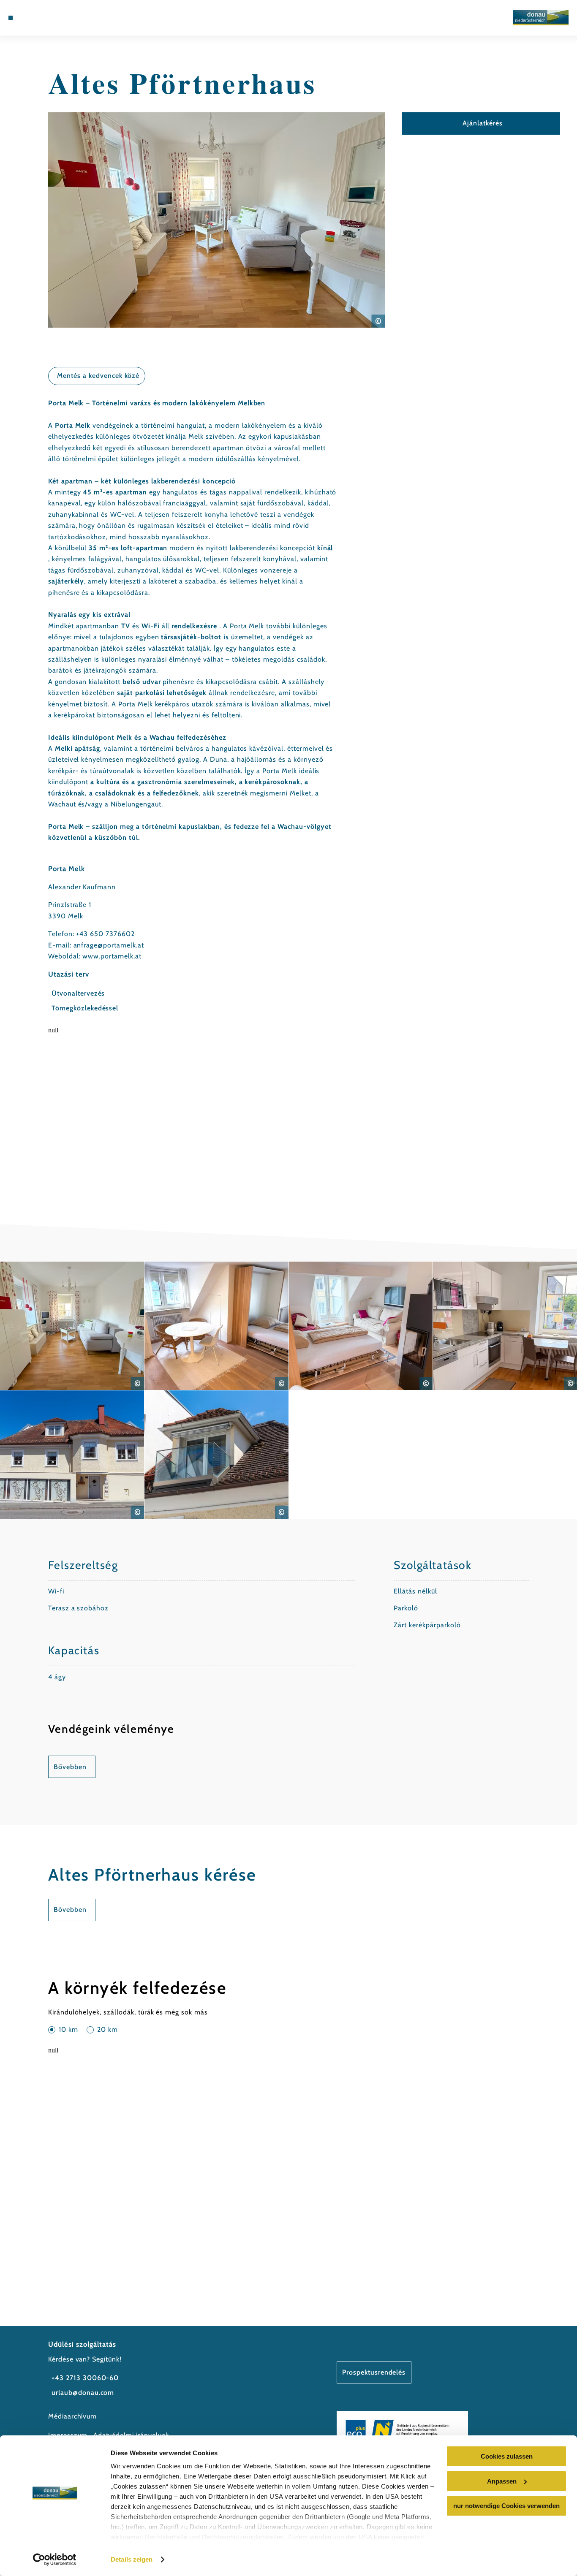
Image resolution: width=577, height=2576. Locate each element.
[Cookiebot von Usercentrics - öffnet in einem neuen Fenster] (55, 2560)
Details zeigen (132, 2559)
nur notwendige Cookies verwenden (506, 2506)
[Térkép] (30, 18)
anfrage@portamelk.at (109, 945)
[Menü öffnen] (11, 18)
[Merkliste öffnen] (41, 18)
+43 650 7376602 (105, 934)
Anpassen (502, 2481)
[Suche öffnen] (51, 18)
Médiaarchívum (72, 2416)
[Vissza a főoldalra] (541, 18)
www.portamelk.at (112, 956)
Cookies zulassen (507, 2456)
